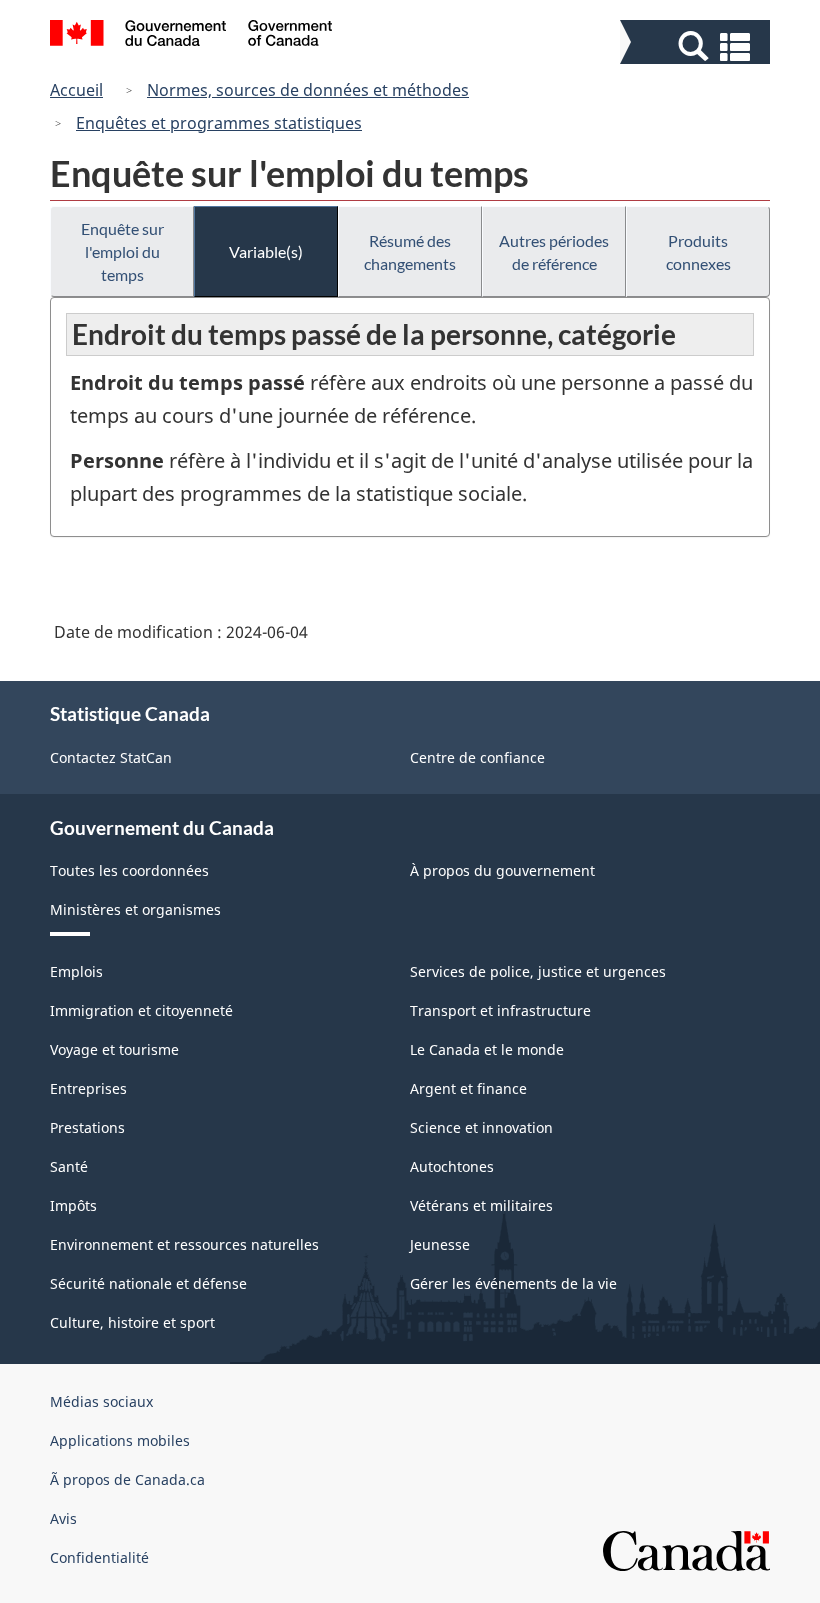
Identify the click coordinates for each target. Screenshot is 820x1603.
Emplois (76, 971)
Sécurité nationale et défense (148, 1283)
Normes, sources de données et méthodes (308, 90)
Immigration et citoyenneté (141, 1010)
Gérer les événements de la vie (513, 1283)
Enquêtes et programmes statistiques (219, 123)
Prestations (87, 1127)
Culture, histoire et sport (132, 1322)
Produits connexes (698, 252)
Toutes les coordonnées (129, 870)
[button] (697, 46)
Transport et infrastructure (500, 1010)
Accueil (76, 90)
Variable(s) (266, 251)
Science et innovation (481, 1127)
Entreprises (88, 1088)
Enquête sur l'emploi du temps (122, 251)
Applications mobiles (120, 1440)
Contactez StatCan (111, 757)
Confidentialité (99, 1557)
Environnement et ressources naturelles (184, 1244)
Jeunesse (440, 1244)
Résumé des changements (410, 252)
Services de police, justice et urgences (538, 971)
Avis (63, 1518)
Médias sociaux (101, 1401)
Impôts (73, 1205)
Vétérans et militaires (481, 1205)
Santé (69, 1166)
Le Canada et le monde (487, 1049)
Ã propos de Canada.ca (127, 1479)
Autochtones (452, 1166)
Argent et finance (468, 1088)
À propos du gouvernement (502, 870)
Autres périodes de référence (554, 252)
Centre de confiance (477, 757)
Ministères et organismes (135, 909)
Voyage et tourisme (114, 1049)
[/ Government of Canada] (191, 36)
